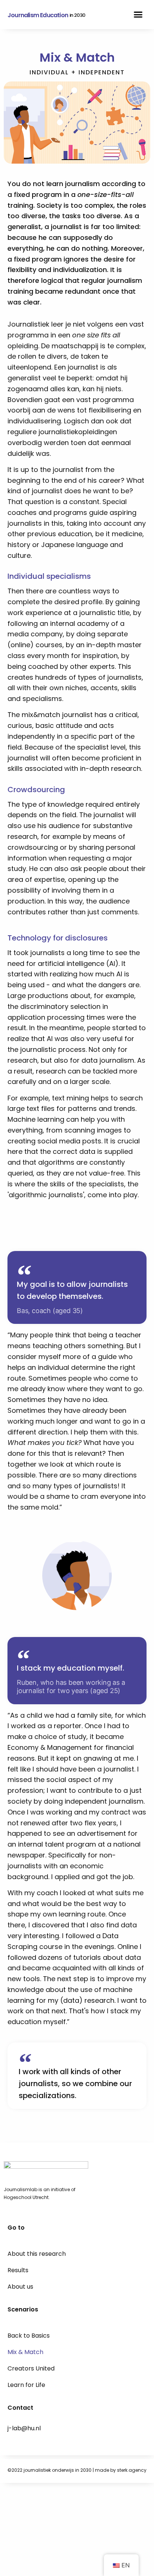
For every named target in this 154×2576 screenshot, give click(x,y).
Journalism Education (38, 15)
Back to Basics (29, 2336)
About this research (37, 2254)
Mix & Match (25, 2352)
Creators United (31, 2368)
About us (20, 2287)
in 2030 (77, 15)
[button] (138, 15)
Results (18, 2270)
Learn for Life (26, 2385)
